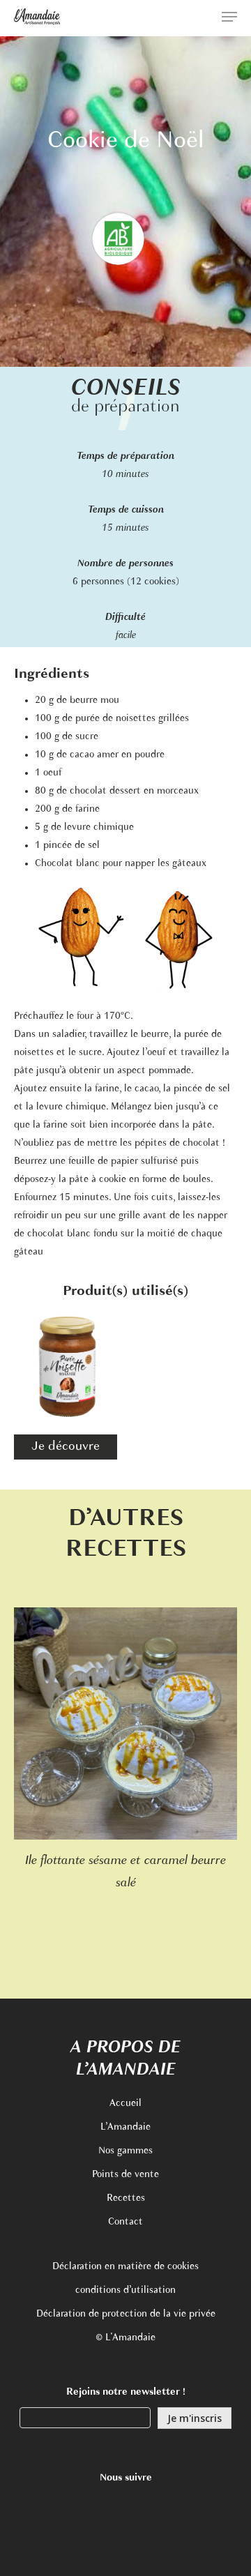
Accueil (125, 2104)
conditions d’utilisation (125, 2290)
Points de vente (125, 2175)
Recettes (126, 2198)
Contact (125, 2222)
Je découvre (66, 1447)
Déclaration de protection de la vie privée (126, 2314)
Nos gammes (125, 2151)
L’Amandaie (125, 2127)
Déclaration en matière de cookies (125, 2267)
